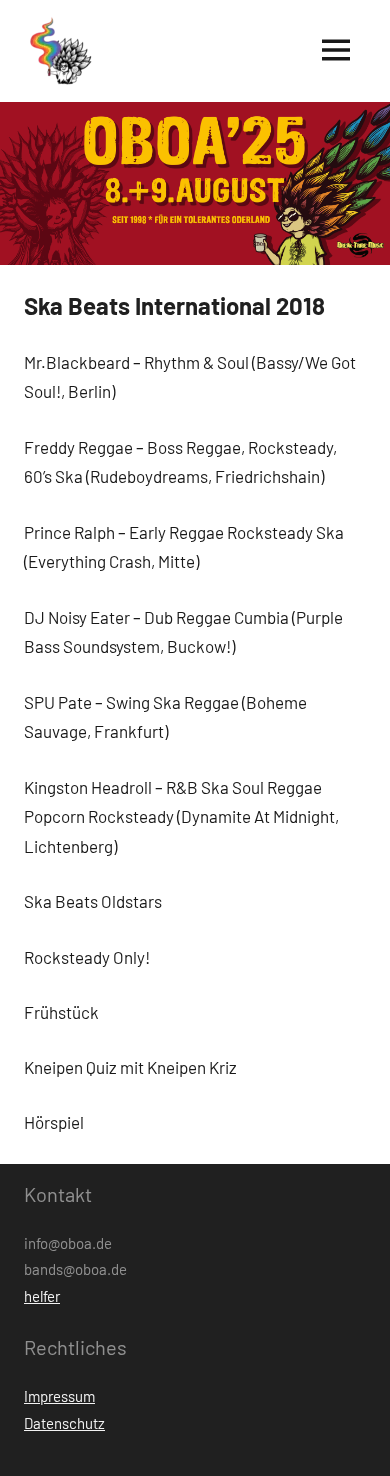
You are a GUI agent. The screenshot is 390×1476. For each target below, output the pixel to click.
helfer (42, 1296)
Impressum (59, 1396)
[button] (59, 51)
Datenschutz (64, 1423)
